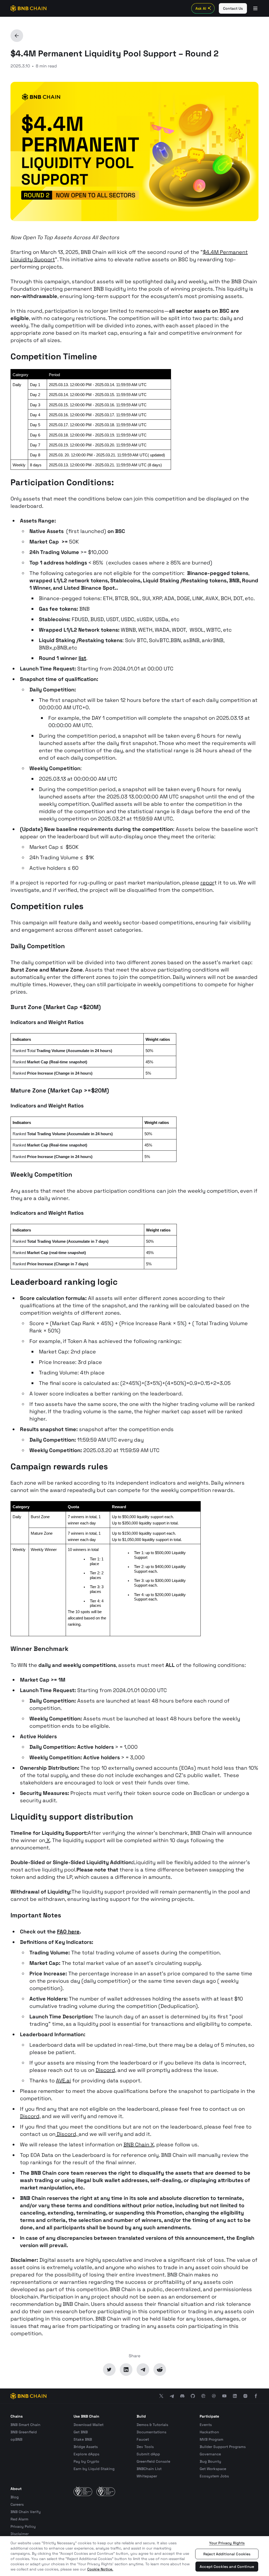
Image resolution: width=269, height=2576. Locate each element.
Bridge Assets (86, 2447)
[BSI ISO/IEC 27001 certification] (83, 2491)
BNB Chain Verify (26, 2512)
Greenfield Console (153, 2461)
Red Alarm (19, 2519)
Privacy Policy (23, 2526)
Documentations (151, 2432)
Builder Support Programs (223, 2447)
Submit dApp (148, 2454)
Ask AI (201, 8)
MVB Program (211, 2439)
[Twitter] (109, 2370)
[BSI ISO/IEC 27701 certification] (106, 2491)
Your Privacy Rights (227, 2543)
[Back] (17, 36)
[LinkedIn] (126, 2370)
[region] (134, 2556)
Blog (15, 2497)
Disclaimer (20, 2534)
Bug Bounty (210, 2461)
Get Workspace (213, 2469)
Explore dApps (86, 2454)
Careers (17, 2504)
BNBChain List (149, 2469)
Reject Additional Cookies (227, 2554)
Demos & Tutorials (152, 2425)
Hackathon (209, 2432)
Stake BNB (83, 2439)
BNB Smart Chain (25, 2425)
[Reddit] (160, 2370)
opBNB (16, 2439)
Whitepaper (147, 2476)
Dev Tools (145, 2447)
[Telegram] (143, 2370)
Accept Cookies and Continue (227, 2567)
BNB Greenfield (24, 2432)
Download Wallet (89, 2425)
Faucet (143, 2439)
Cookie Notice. (100, 2569)
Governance (210, 2454)
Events (206, 2425)
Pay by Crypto (86, 2461)
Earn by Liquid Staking (94, 2469)
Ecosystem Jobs (214, 2476)
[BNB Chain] (29, 8)
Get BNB (81, 2432)
